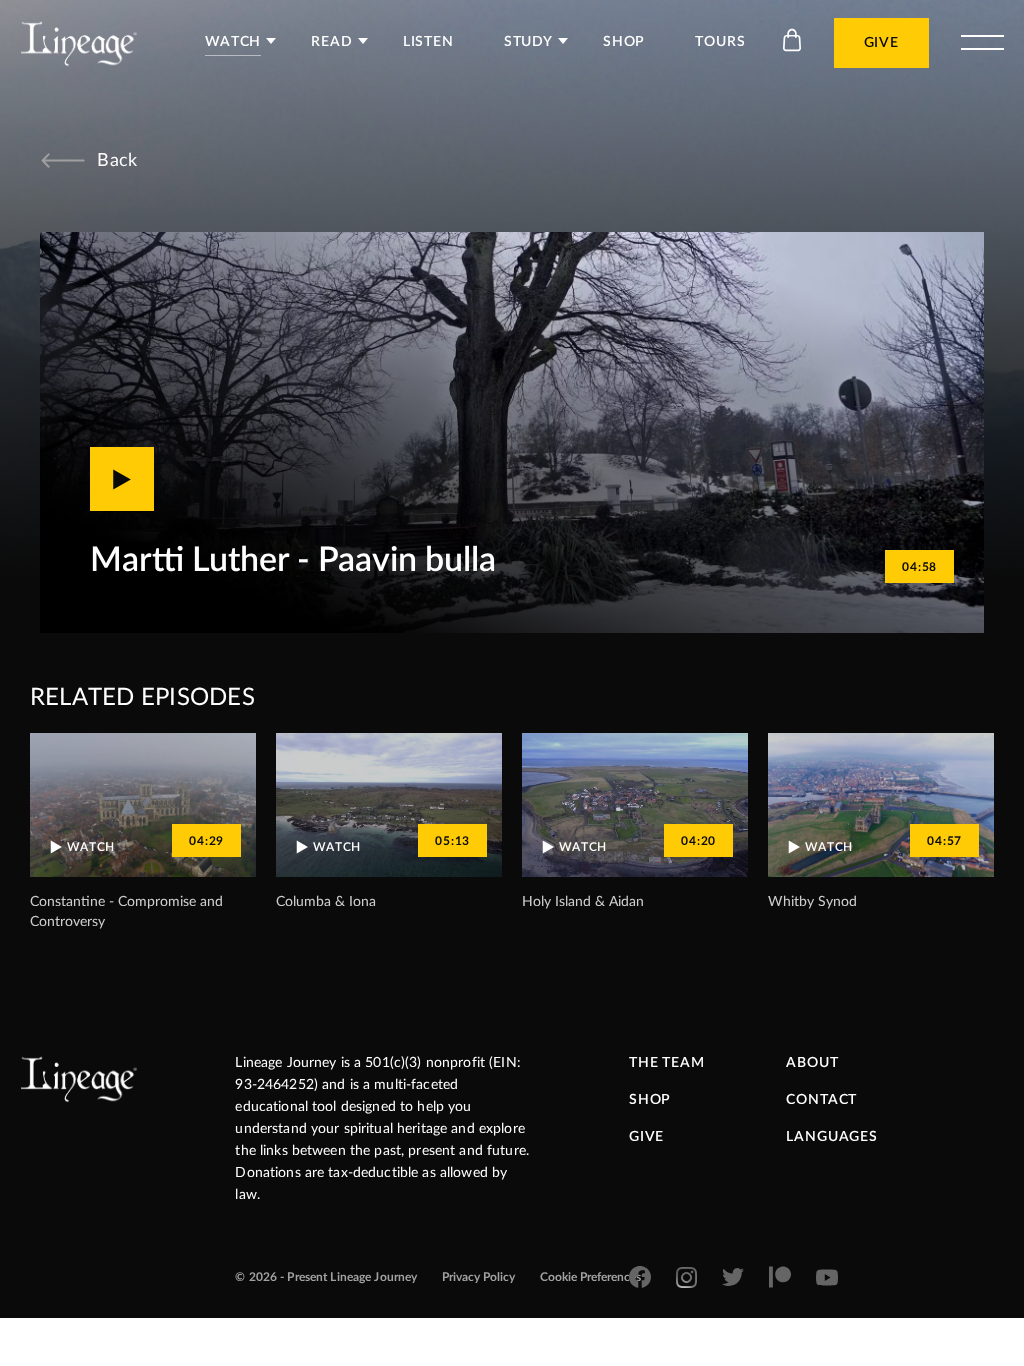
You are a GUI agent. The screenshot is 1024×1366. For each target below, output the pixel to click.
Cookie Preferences (590, 1277)
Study (528, 42)
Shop (624, 42)
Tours (720, 42)
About (812, 1063)
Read (331, 42)
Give (881, 43)
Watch (233, 42)
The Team (667, 1063)
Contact (821, 1100)
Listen (428, 42)
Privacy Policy (478, 1277)
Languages (832, 1137)
